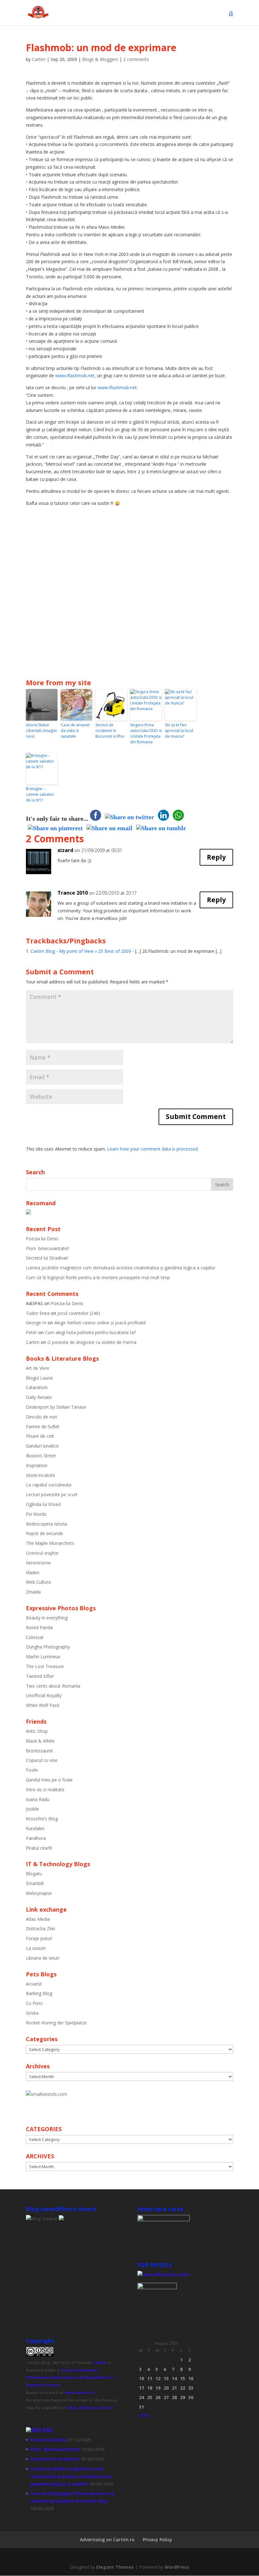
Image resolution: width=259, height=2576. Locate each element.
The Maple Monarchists (50, 1543)
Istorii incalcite (40, 1475)
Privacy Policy (157, 2540)
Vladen (33, 1572)
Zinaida (33, 1592)
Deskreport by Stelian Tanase (56, 1407)
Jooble (32, 1809)
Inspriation (37, 1465)
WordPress (177, 2567)
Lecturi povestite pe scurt (52, 1494)
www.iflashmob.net (75, 375)
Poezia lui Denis (42, 1239)
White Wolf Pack (43, 1705)
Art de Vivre (38, 1368)
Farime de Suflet (43, 1427)
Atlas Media (38, 1919)
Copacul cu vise (42, 1760)
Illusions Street (41, 1456)
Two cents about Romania (53, 1686)
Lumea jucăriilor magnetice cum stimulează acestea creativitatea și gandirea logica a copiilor (121, 1268)
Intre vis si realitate (45, 1790)
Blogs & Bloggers (100, 59)
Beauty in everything (47, 1618)
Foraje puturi (39, 1938)
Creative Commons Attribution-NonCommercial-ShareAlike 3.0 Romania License (69, 2378)
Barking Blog (39, 1993)
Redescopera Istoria (46, 1524)
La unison (36, 1948)
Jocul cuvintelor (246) (79, 1313)
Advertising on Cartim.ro (107, 2540)
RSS (48, 2430)
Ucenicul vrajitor (42, 1553)
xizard (65, 850)
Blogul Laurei (39, 1378)
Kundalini (35, 1828)
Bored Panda (39, 1627)
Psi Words (36, 1514)
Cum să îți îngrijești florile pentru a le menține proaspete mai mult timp (98, 1277)
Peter (31, 1332)
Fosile (32, 1770)
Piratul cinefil (39, 1848)
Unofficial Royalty (44, 1695)
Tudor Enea (38, 1313)
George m (36, 1323)
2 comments (136, 59)
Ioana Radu (38, 1799)
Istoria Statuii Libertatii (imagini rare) (41, 731)
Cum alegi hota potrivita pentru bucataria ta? (90, 1332)
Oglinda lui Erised (43, 1504)
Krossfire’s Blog (42, 1819)
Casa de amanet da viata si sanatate (75, 731)
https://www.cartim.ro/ (90, 2408)
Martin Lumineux (43, 1657)
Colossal (35, 1637)
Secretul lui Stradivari (47, 1258)
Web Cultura (38, 1582)
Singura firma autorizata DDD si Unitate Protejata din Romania (146, 733)
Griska (32, 2013)
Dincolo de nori (42, 1417)
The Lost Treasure (45, 1666)
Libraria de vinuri (43, 1958)
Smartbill (35, 1883)
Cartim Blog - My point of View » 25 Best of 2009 (81, 951)
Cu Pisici (34, 2003)
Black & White (40, 1741)
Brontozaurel (39, 1751)
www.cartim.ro (80, 2393)
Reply (216, 857)
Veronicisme (38, 1563)
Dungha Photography (48, 1647)
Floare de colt (40, 1436)
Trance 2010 (73, 893)
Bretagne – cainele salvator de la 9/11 (40, 794)
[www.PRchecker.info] (163, 2274)
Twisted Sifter (40, 1676)
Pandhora (36, 1838)
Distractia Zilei (40, 1929)
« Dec (144, 2415)
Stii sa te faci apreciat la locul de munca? (179, 731)
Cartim (39, 59)
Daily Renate (39, 1397)
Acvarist (34, 1984)
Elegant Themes (115, 2567)
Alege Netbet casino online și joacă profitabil (100, 1323)
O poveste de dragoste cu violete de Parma (92, 1342)
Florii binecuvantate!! (47, 1248)
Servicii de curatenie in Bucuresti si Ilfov (110, 731)
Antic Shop (37, 1731)
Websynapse (39, 1893)
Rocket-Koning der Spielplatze (56, 2023)
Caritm (100, 2363)
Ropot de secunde (45, 1533)
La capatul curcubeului (49, 1485)
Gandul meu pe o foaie (49, 1780)
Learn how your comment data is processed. (153, 1149)
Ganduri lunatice (42, 1446)
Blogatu (34, 1874)
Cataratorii (37, 1387)
